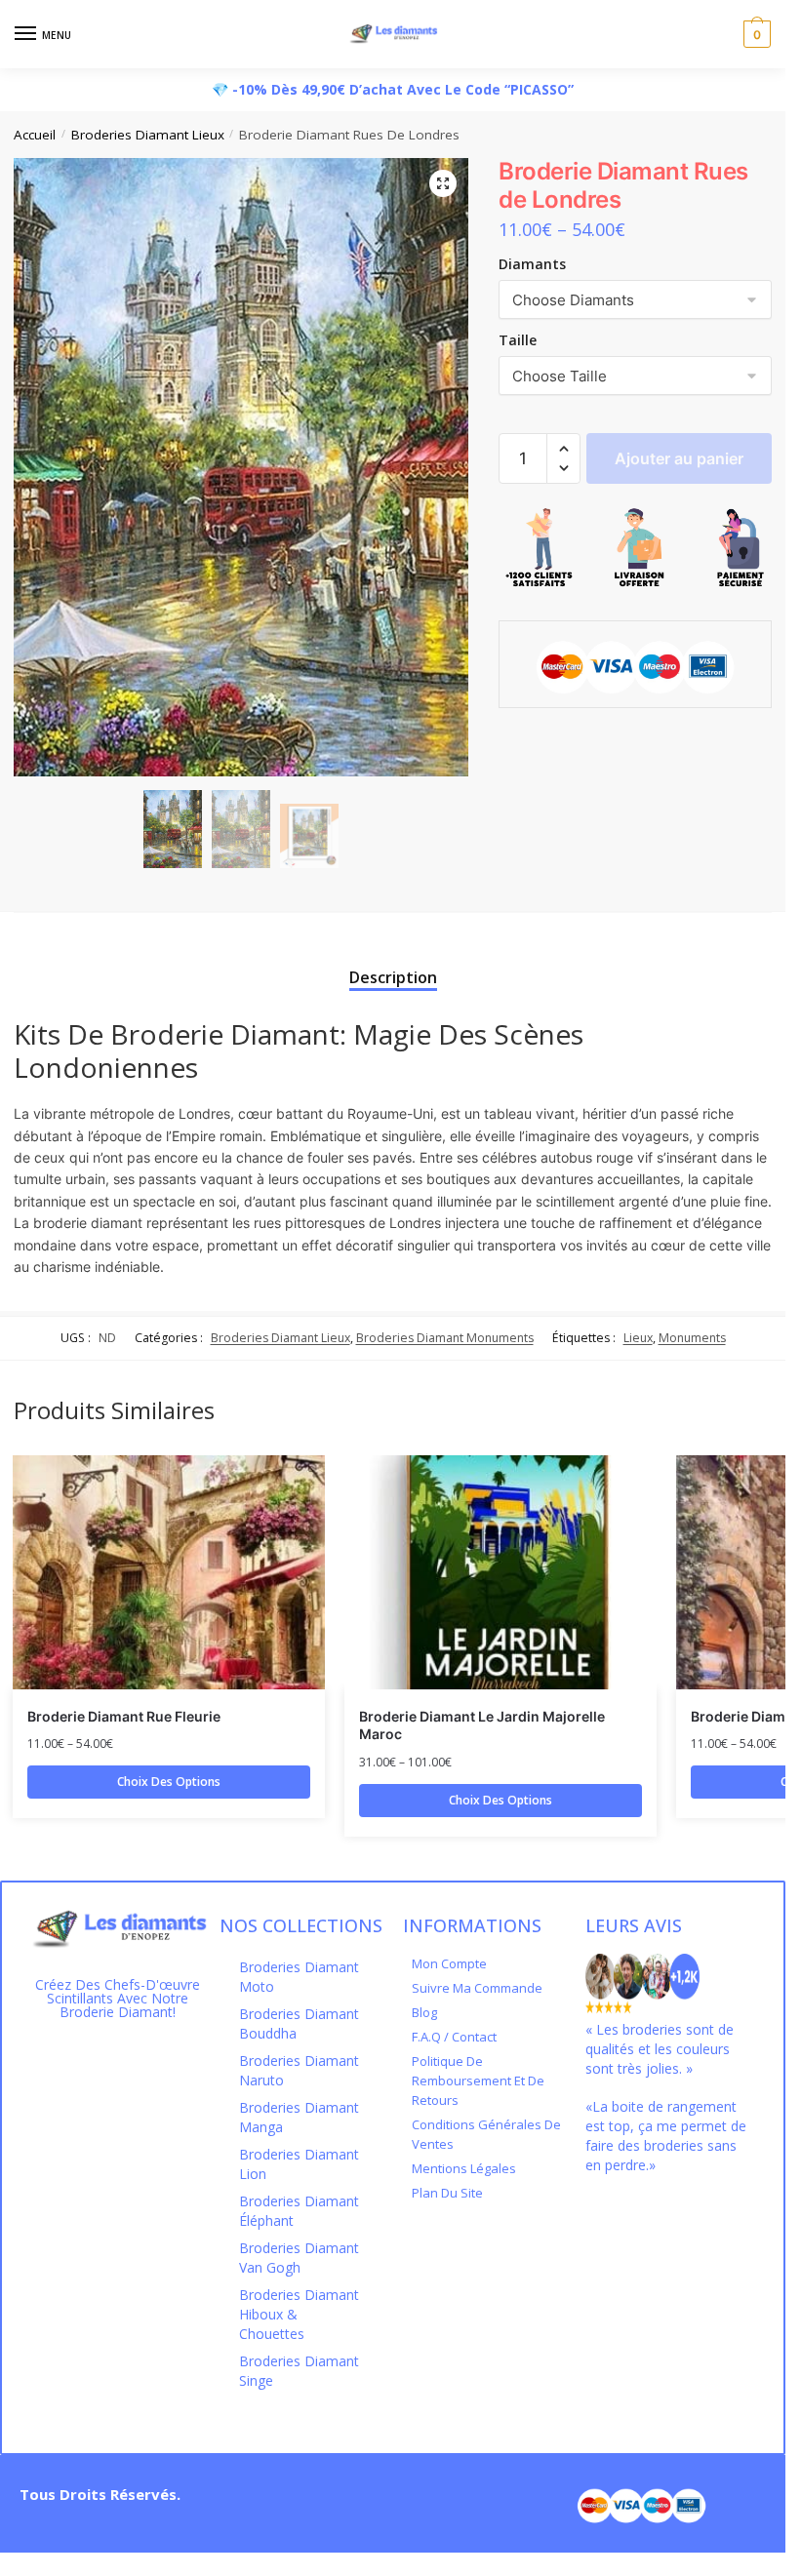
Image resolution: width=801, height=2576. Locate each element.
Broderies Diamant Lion (299, 2164)
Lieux (638, 1338)
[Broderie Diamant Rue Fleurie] (169, 1572)
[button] (563, 449)
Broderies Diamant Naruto (299, 2070)
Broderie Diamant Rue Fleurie (124, 1716)
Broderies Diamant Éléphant (299, 2211)
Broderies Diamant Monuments (445, 1338)
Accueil (35, 135)
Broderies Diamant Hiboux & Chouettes (299, 2314)
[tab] (393, 960)
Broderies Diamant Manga (299, 2117)
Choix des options (169, 1782)
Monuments (692, 1338)
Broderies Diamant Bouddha (299, 2023)
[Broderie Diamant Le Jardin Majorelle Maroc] (501, 1572)
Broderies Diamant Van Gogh (299, 2258)
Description (393, 977)
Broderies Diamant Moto (299, 1977)
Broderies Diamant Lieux (148, 135)
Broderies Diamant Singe (299, 2371)
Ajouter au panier (679, 458)
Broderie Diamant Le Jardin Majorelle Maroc (482, 1725)
